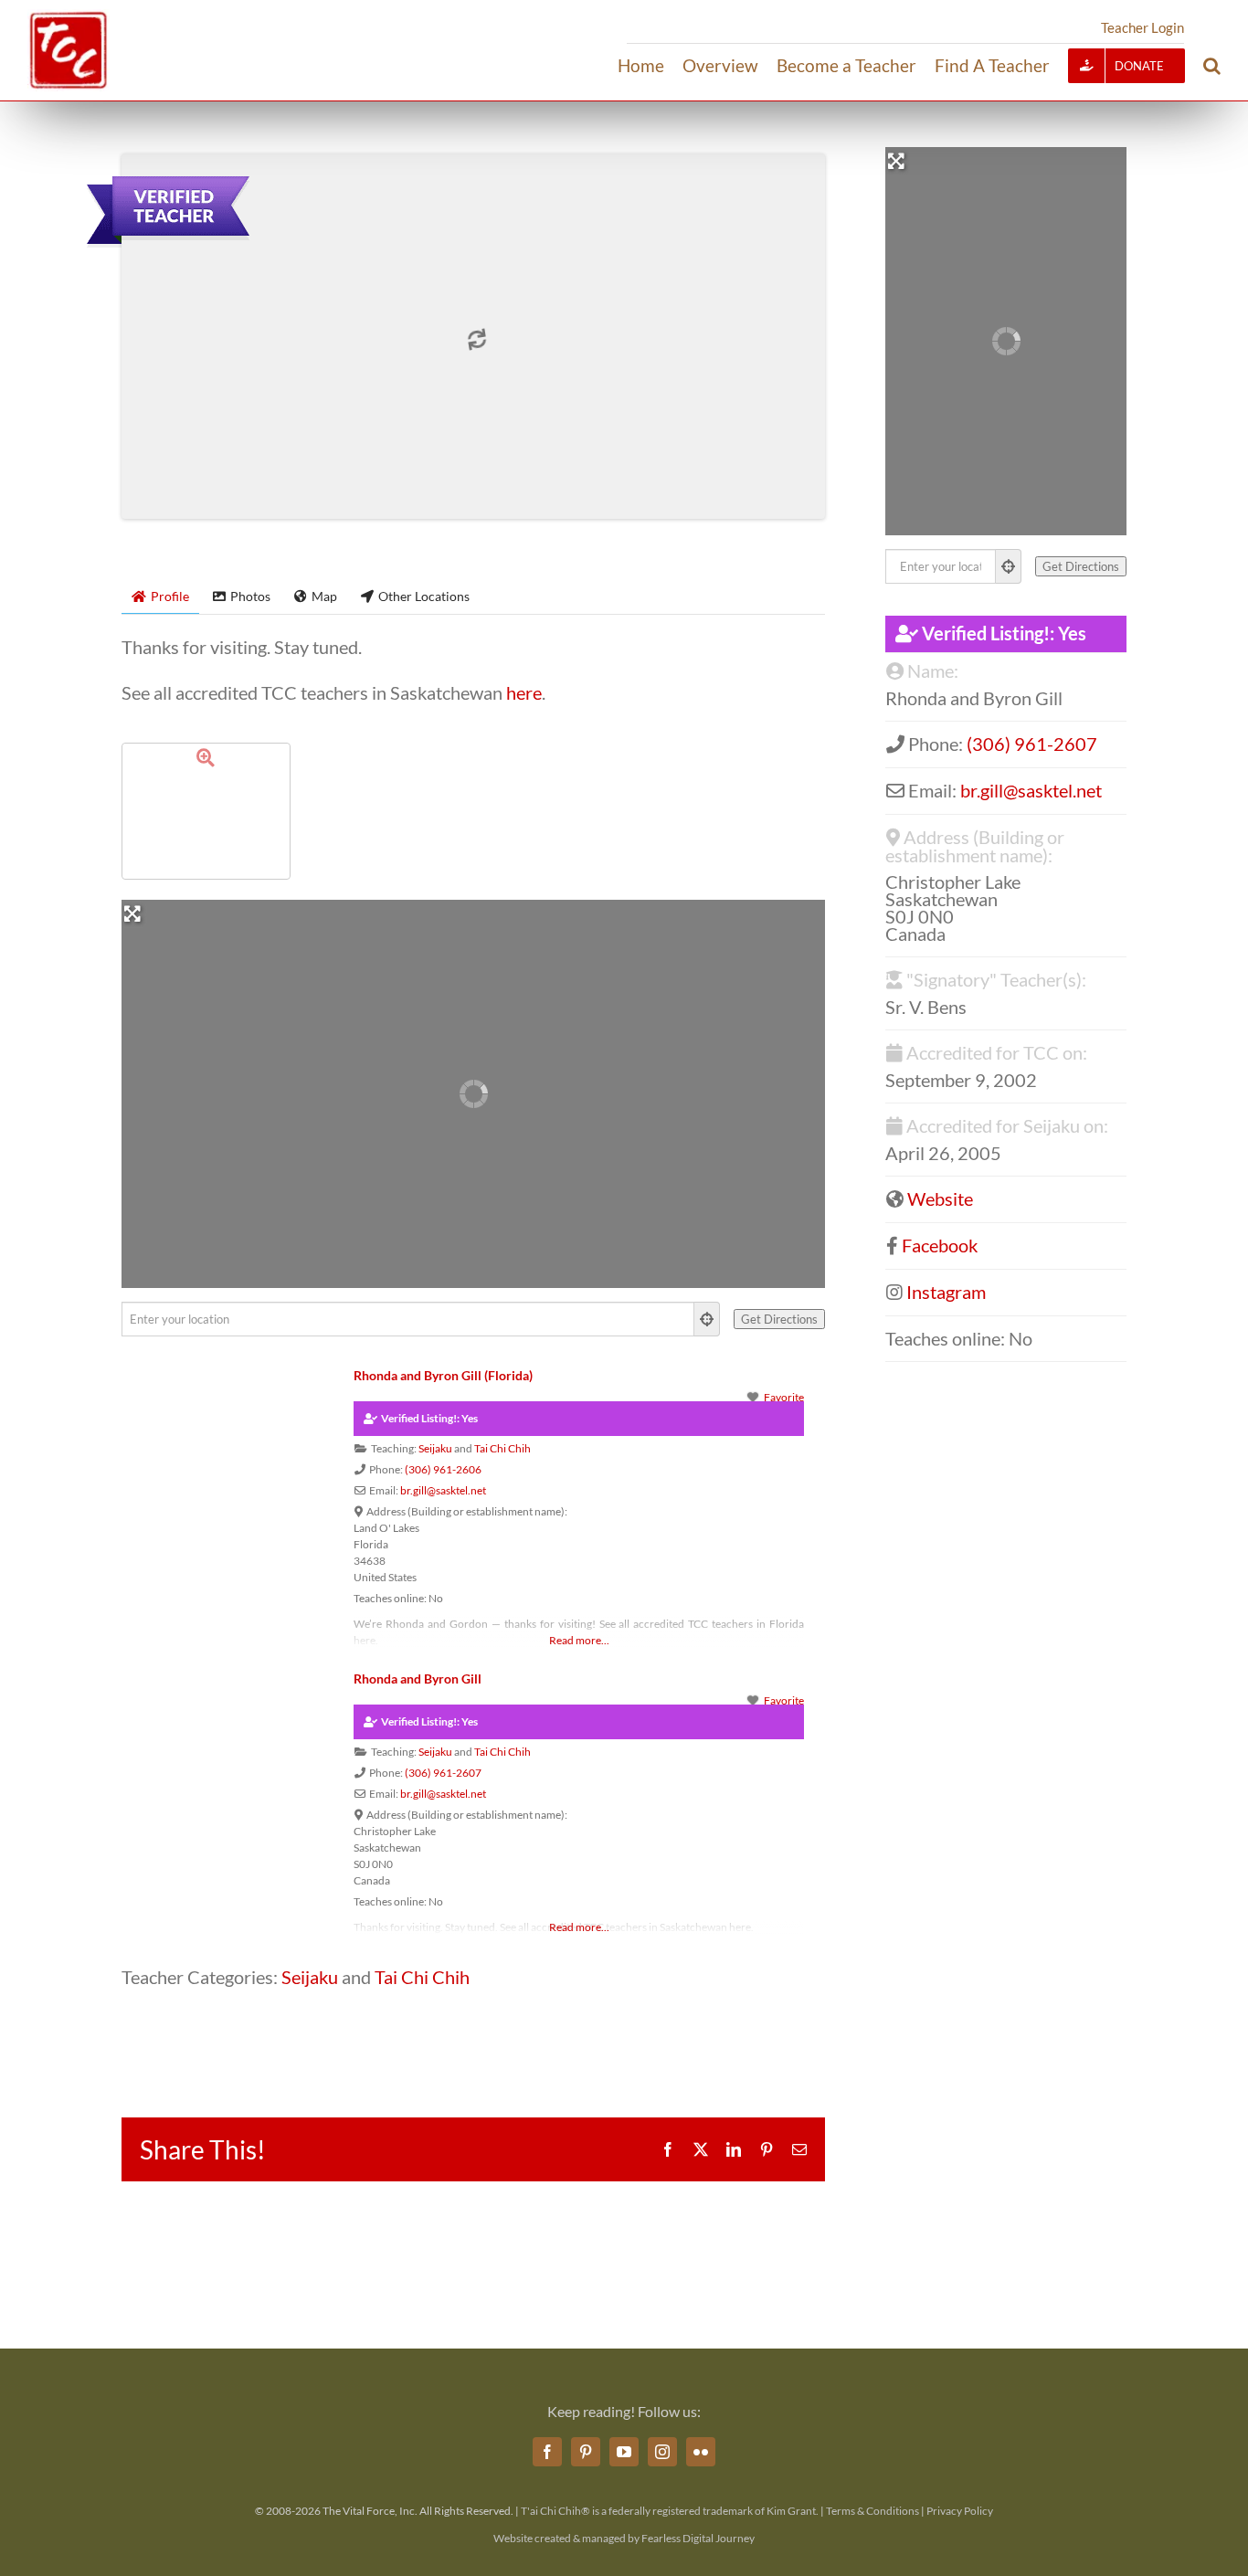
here (524, 692)
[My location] (707, 1319)
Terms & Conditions (873, 2511)
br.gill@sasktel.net (443, 1490)
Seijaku (435, 1448)
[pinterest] (586, 2452)
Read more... (579, 1640)
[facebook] (547, 2452)
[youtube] (624, 2452)
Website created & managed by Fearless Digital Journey (624, 2538)
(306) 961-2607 (443, 1773)
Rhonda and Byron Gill (418, 1679)
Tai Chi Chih (502, 1448)
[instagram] (662, 2452)
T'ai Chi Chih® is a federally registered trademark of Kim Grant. (670, 2511)
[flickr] (701, 2452)
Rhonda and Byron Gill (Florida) (443, 1375)
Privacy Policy (960, 2511)
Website (940, 1198)
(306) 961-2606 (443, 1469)
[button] (1212, 66)
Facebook (940, 1245)
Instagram (946, 1292)
